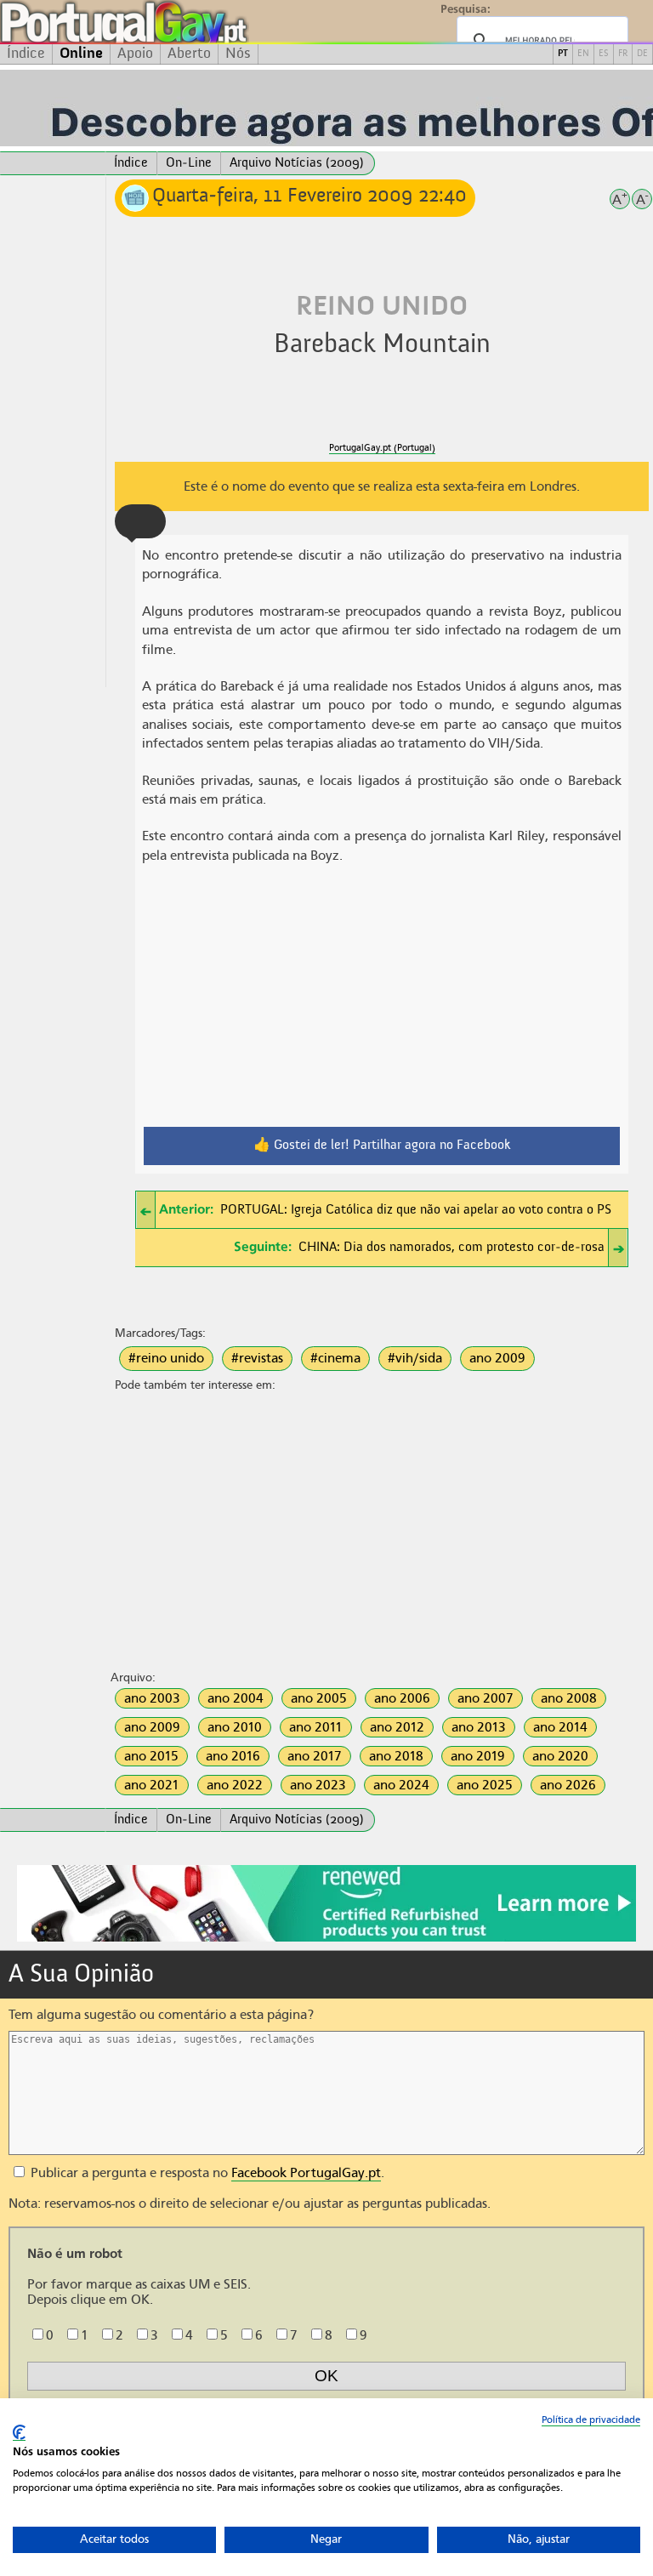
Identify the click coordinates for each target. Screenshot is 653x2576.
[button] (140, 521)
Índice (26, 54)
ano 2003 (152, 1698)
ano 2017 (315, 1756)
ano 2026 (568, 1785)
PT (563, 54)
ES (604, 54)
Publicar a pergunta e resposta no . (206, 2173)
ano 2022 (235, 1785)
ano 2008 (569, 1698)
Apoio (135, 54)
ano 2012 (397, 1727)
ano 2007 (485, 1698)
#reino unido (166, 1358)
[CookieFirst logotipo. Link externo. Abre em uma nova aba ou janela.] (19, 2433)
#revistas (257, 1358)
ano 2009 (497, 1358)
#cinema (335, 1358)
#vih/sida (415, 1358)
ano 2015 (151, 1756)
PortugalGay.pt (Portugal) (382, 448)
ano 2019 (478, 1756)
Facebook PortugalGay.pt (306, 2173)
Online (81, 54)
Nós (238, 54)
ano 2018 (396, 1756)
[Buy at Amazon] (326, 1939)
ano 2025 (485, 1785)
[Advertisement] (53, 432)
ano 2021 (152, 1785)
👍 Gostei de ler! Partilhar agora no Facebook (382, 1146)
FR (623, 54)
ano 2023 (318, 1785)
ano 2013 (479, 1727)
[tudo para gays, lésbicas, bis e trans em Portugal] (170, 22)
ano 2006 (402, 1698)
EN (583, 54)
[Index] (53, 163)
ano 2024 (401, 1785)
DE (642, 54)
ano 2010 (235, 1727)
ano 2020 (560, 1756)
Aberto (189, 54)
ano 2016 (233, 1756)
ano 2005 (319, 1698)
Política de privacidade (591, 2420)
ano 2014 (560, 1727)
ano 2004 (236, 1698)
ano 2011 (316, 1727)
